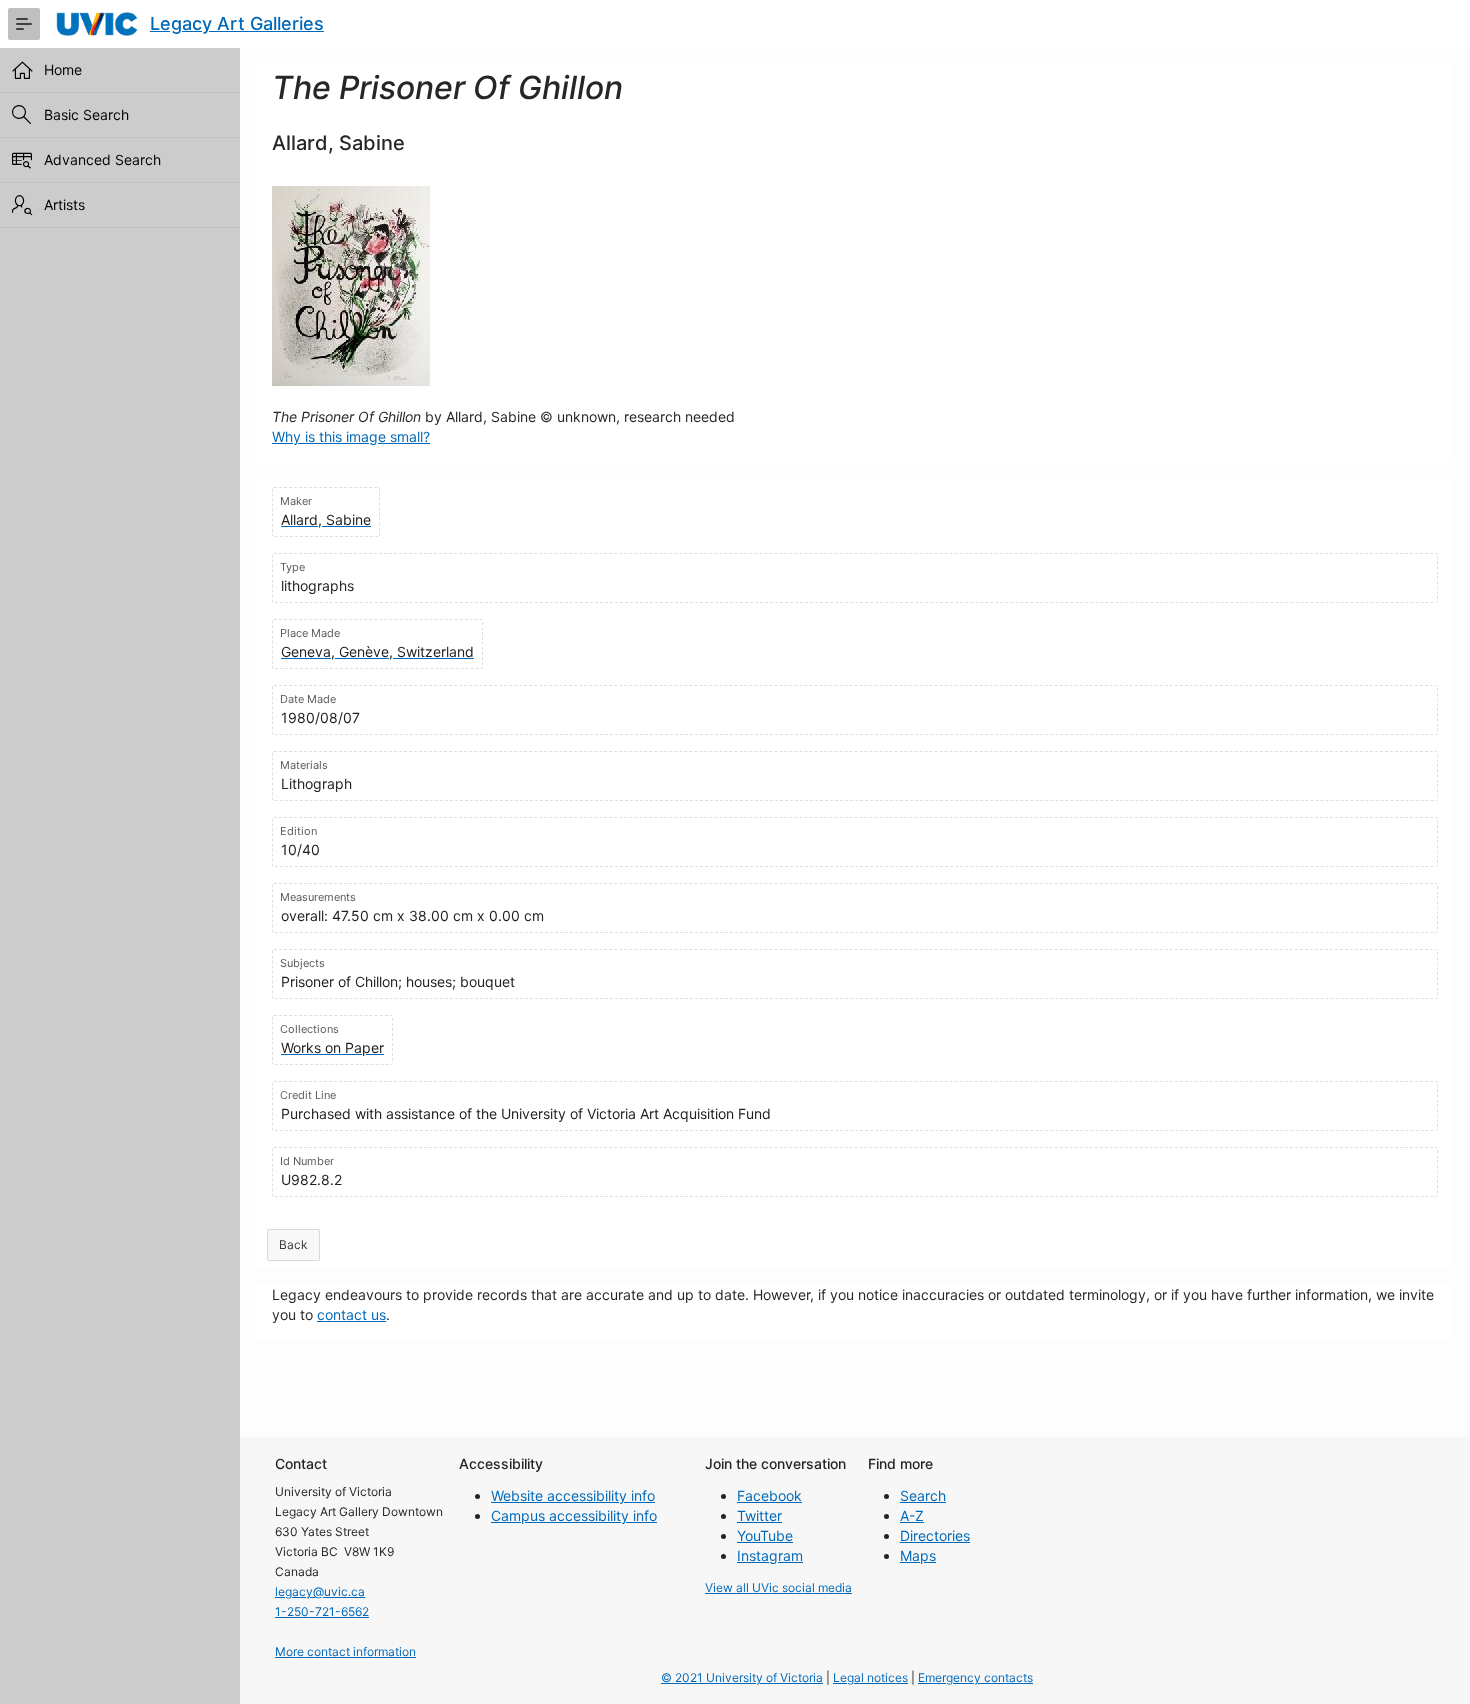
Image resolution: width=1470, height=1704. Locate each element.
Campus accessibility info (574, 1515)
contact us (351, 1314)
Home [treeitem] (63, 69)
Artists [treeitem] (64, 204)
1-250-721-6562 (322, 1611)
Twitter (759, 1515)
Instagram (770, 1555)
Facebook (769, 1495)
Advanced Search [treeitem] (102, 159)
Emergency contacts (975, 1677)
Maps (918, 1555)
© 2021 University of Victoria (742, 1677)
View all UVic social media (778, 1587)
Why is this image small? (351, 436)
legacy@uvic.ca (320, 1591)
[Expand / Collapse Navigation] (24, 24)
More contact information (345, 1651)
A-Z (912, 1515)
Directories (935, 1535)
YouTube (765, 1535)
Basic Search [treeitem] (86, 114)
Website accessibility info (573, 1495)
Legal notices (870, 1677)
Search (923, 1495)
